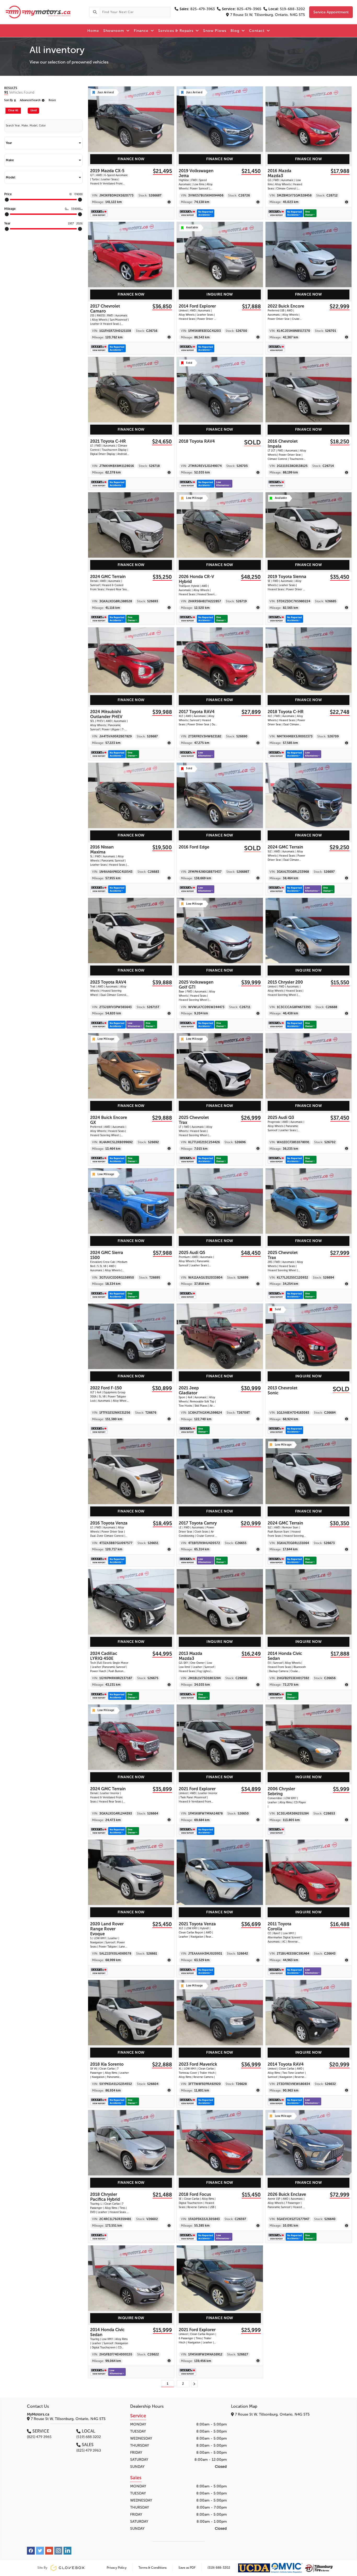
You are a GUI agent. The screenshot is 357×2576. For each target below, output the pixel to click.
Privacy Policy (117, 2568)
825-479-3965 (242, 9)
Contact (257, 31)
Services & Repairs (176, 31)
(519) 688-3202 (219, 2568)
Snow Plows (215, 31)
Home (93, 31)
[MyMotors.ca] (45, 12)
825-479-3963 (197, 9)
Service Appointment (331, 12)
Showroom (114, 31)
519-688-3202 (287, 9)
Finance (142, 31)
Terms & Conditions (152, 2568)
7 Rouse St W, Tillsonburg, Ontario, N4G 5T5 (268, 15)
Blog (236, 31)
